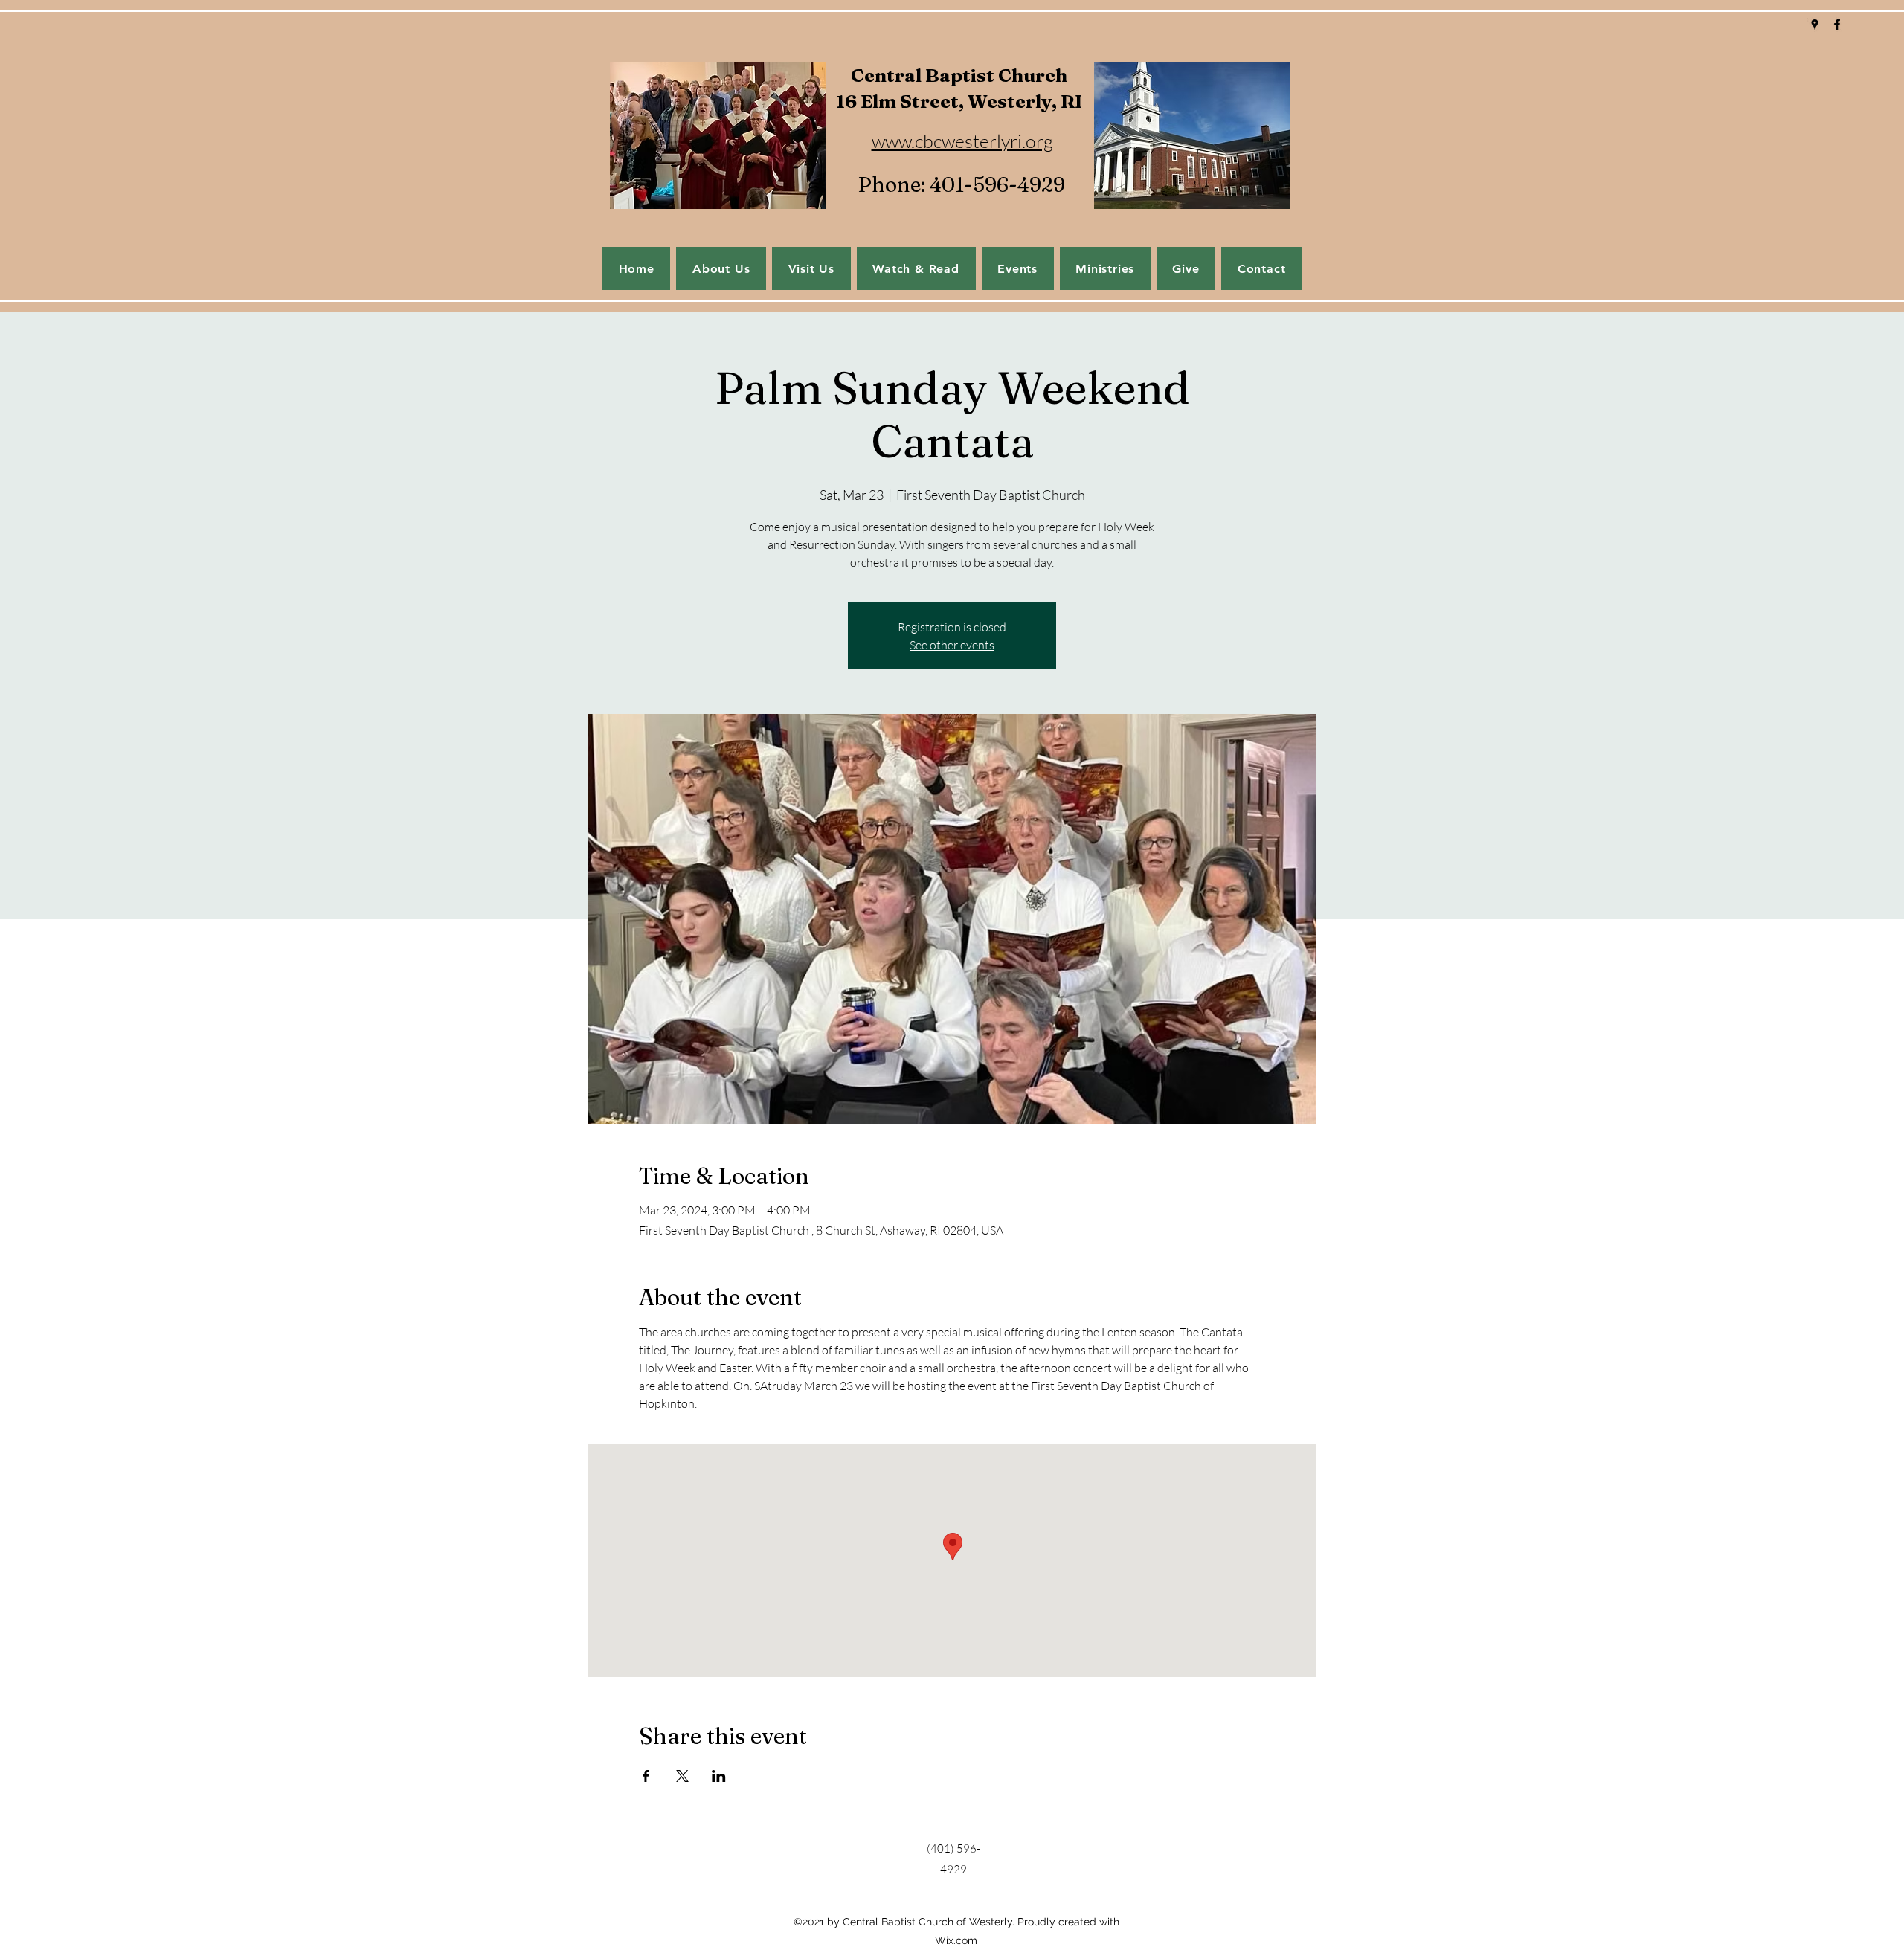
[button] (1018, 268)
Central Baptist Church (959, 75)
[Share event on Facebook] (646, 1776)
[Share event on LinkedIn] (719, 1776)
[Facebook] (1837, 25)
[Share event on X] (682, 1776)
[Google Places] (1815, 25)
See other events (952, 645)
